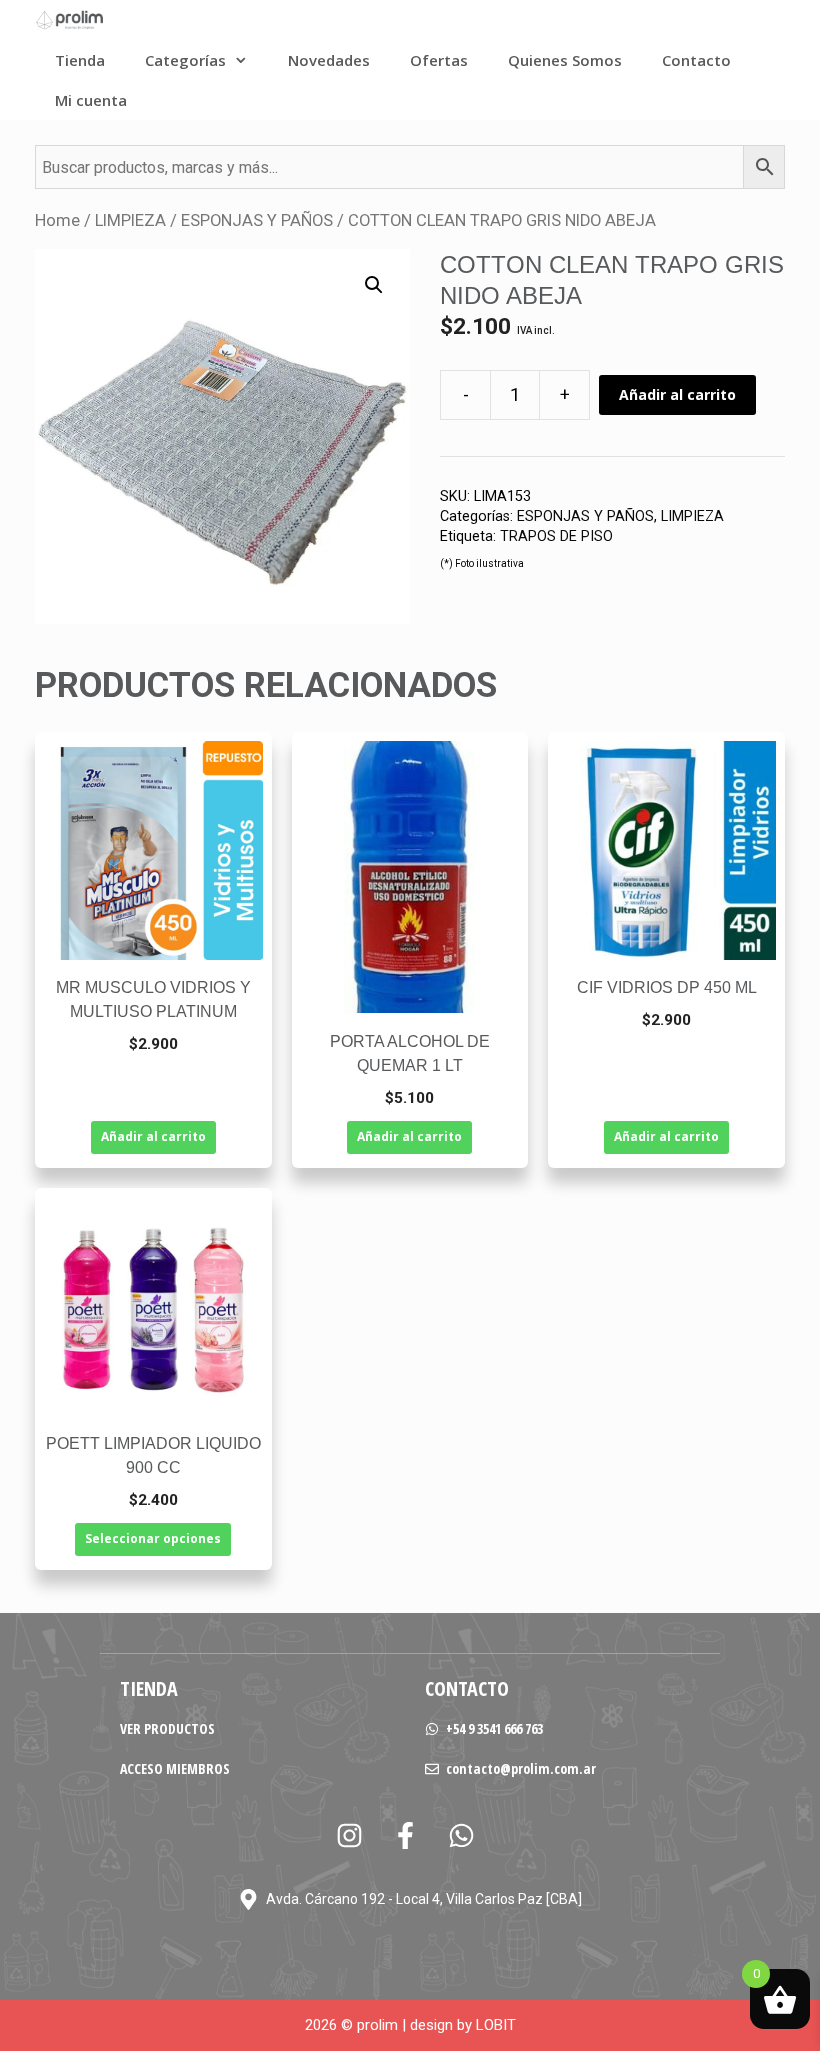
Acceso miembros (175, 1768)
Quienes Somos (565, 60)
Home (57, 220)
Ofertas (439, 60)
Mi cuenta (91, 100)
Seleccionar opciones (153, 1538)
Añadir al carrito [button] (153, 1136)
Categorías (185, 60)
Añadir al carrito (677, 394)
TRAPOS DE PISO (556, 536)
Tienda (80, 60)
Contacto (696, 60)
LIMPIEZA (130, 220)
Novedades (329, 60)
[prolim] (70, 20)
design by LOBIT (463, 2025)
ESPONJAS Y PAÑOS (257, 220)
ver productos (167, 1728)
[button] (374, 285)
